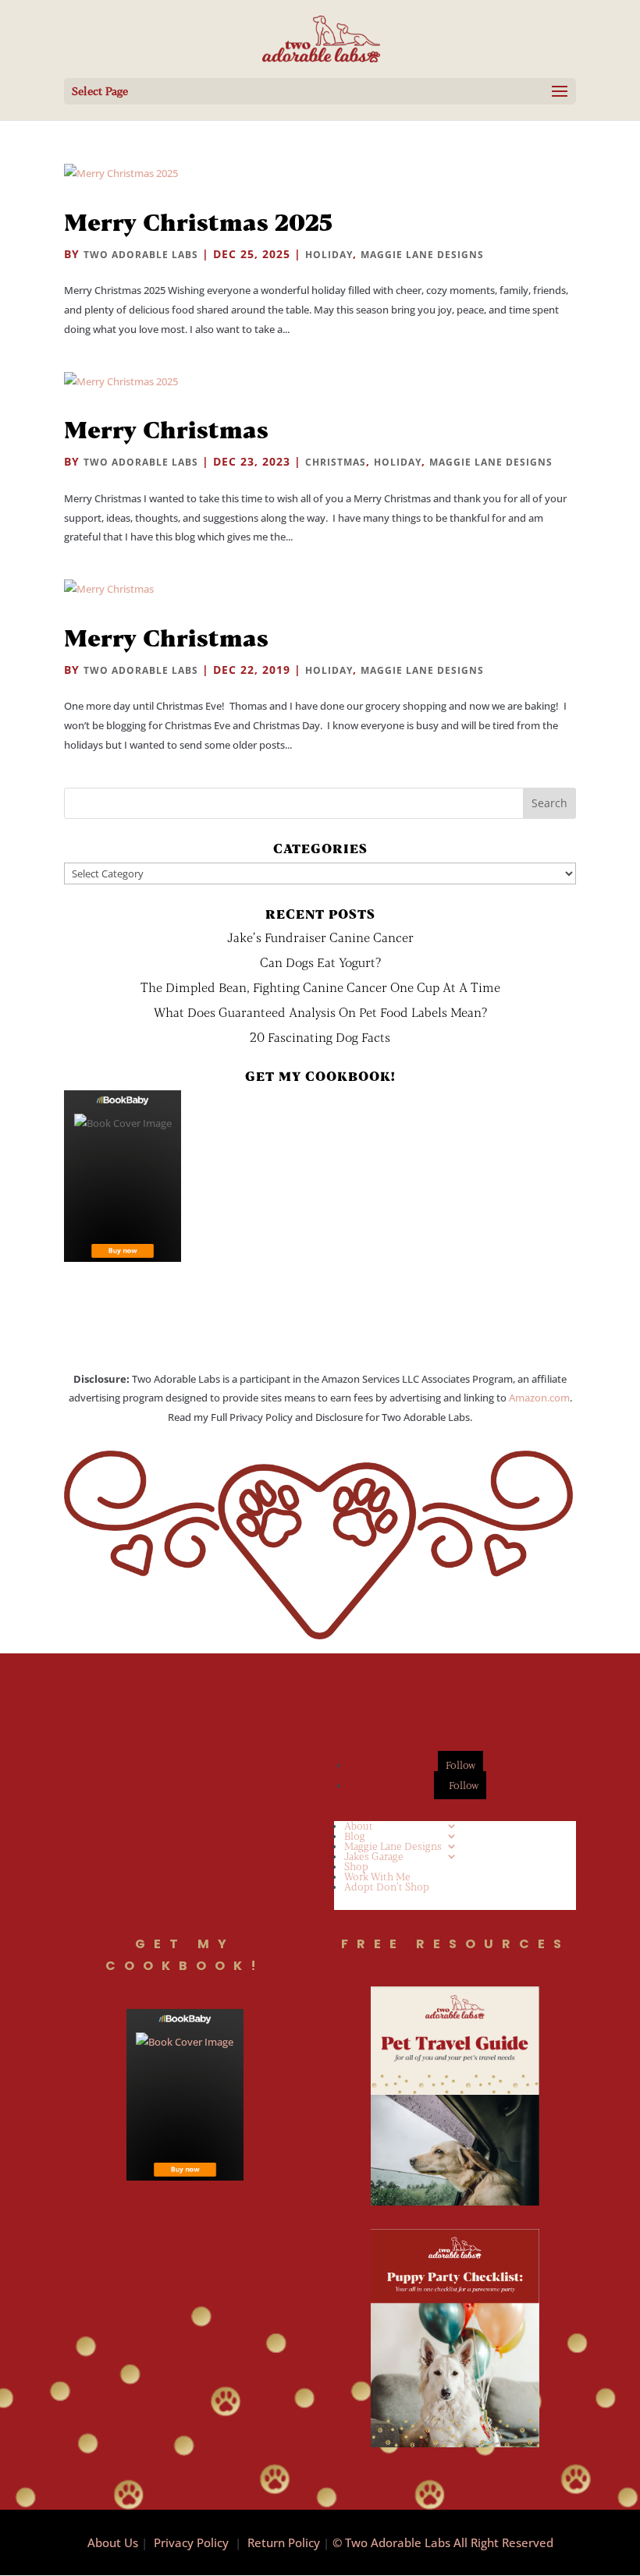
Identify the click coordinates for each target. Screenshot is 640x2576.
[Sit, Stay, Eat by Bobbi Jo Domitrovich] (123, 1176)
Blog (355, 1836)
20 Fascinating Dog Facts (320, 1037)
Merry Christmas (166, 429)
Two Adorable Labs (141, 255)
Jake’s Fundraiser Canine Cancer (320, 937)
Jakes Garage (374, 1856)
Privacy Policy (191, 2542)
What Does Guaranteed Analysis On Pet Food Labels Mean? (320, 1012)
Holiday (329, 255)
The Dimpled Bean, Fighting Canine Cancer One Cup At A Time (320, 987)
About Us (113, 2542)
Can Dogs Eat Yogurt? (320, 962)
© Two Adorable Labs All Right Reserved (443, 2542)
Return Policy (284, 2542)
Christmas (336, 462)
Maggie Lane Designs (422, 255)
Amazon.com (539, 1398)
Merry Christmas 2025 (198, 221)
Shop (356, 1866)
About (359, 1826)
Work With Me (377, 1876)
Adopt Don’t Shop (387, 1887)
